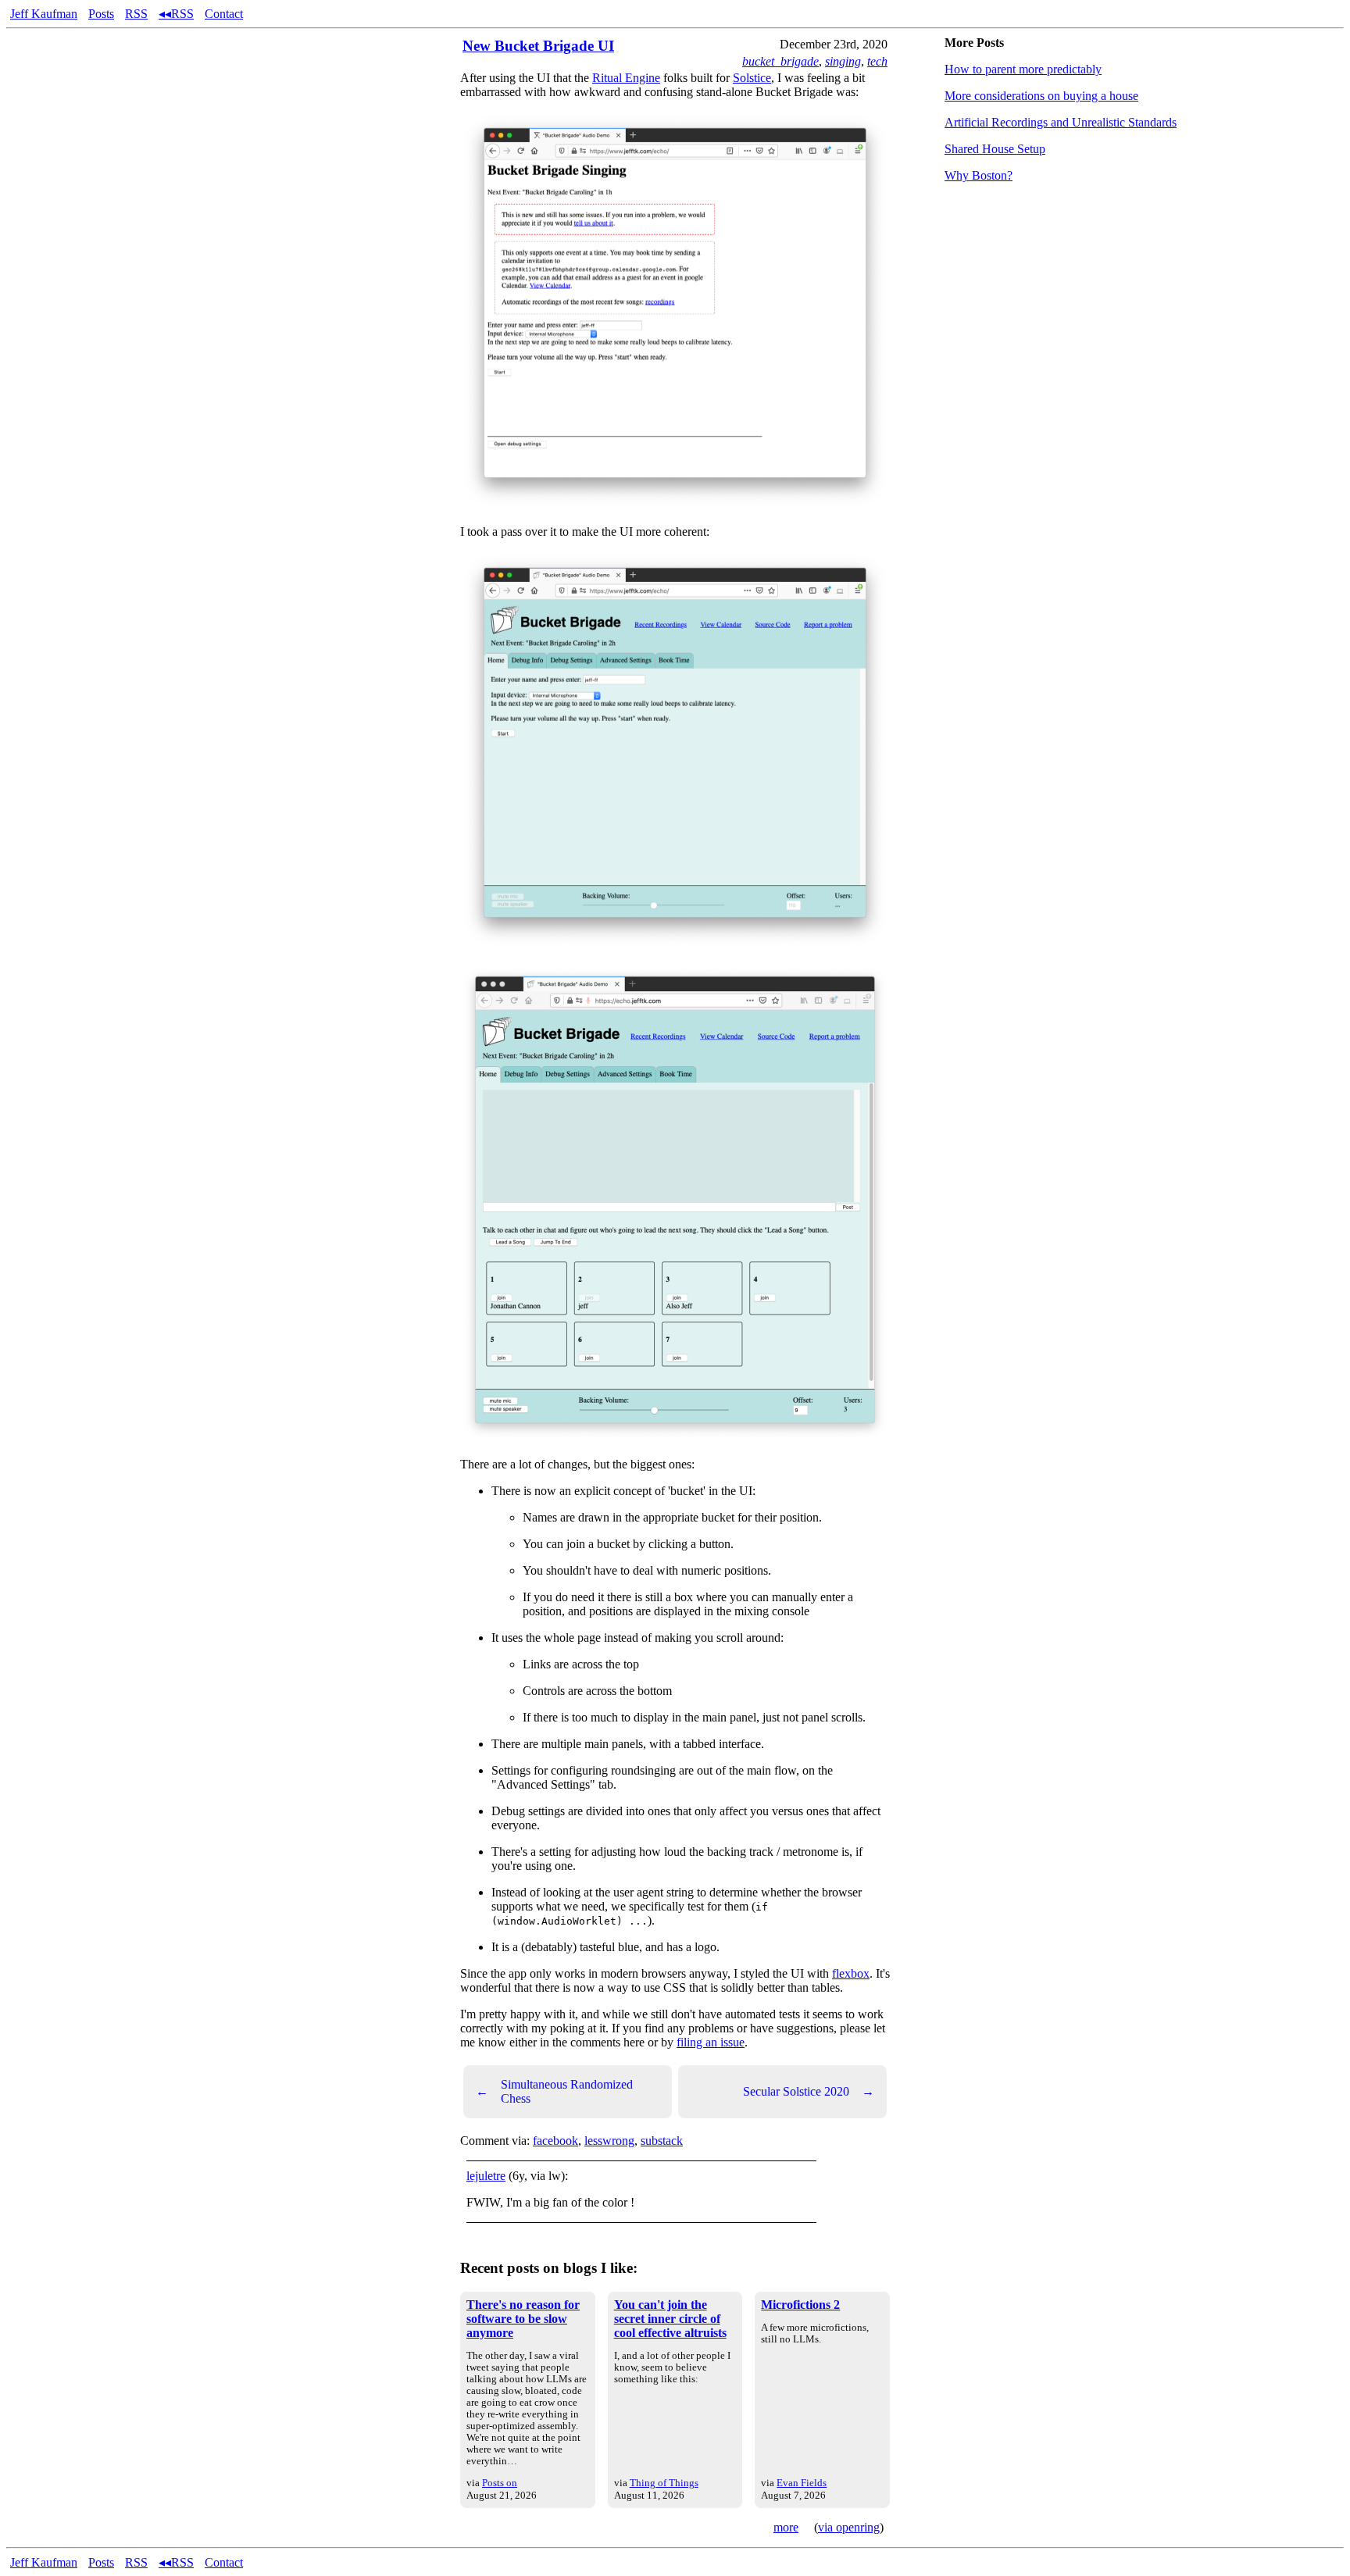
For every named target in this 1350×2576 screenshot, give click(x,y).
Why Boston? (979, 175)
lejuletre (486, 2176)
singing (843, 61)
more (786, 2527)
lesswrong (609, 2141)
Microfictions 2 (800, 2305)
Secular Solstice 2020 (809, 2091)
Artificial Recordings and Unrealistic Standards (1061, 122)
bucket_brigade (780, 61)
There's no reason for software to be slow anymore (523, 2319)
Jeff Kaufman (44, 14)
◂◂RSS (176, 14)
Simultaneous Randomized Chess (554, 2091)
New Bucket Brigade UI (538, 46)
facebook (555, 2141)
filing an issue (711, 2042)
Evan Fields (802, 2483)
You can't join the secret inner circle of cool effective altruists (670, 2319)
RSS (136, 14)
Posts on (500, 2483)
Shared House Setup (995, 149)
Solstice (752, 78)
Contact (224, 14)
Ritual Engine (626, 78)
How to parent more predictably (1023, 69)
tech (877, 61)
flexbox (851, 1973)
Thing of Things (664, 2483)
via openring (849, 2527)
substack (662, 2141)
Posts (101, 14)
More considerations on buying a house (1041, 96)
